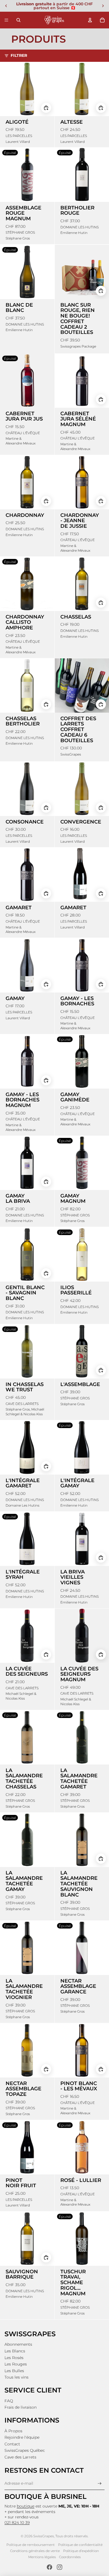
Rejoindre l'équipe (22, 2437)
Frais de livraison (21, 2407)
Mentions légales (42, 2557)
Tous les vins (16, 2377)
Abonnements (18, 2344)
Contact (12, 2444)
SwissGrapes (44, 2536)
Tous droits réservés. (72, 2536)
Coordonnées (70, 2557)
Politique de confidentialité (80, 2545)
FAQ (9, 2401)
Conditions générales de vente (35, 2551)
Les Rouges (16, 2364)
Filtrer (19, 55)
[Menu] (6, 20)
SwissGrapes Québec (25, 2450)
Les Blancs (15, 2351)
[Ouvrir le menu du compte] (90, 20)
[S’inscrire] (100, 2483)
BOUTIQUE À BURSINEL (45, 2496)
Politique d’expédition (81, 2551)
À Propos (13, 2431)
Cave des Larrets (20, 2457)
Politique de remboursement (31, 2545)
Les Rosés (14, 2358)
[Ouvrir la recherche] (18, 20)
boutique (26, 2506)
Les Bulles (14, 2371)
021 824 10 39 (17, 2523)
